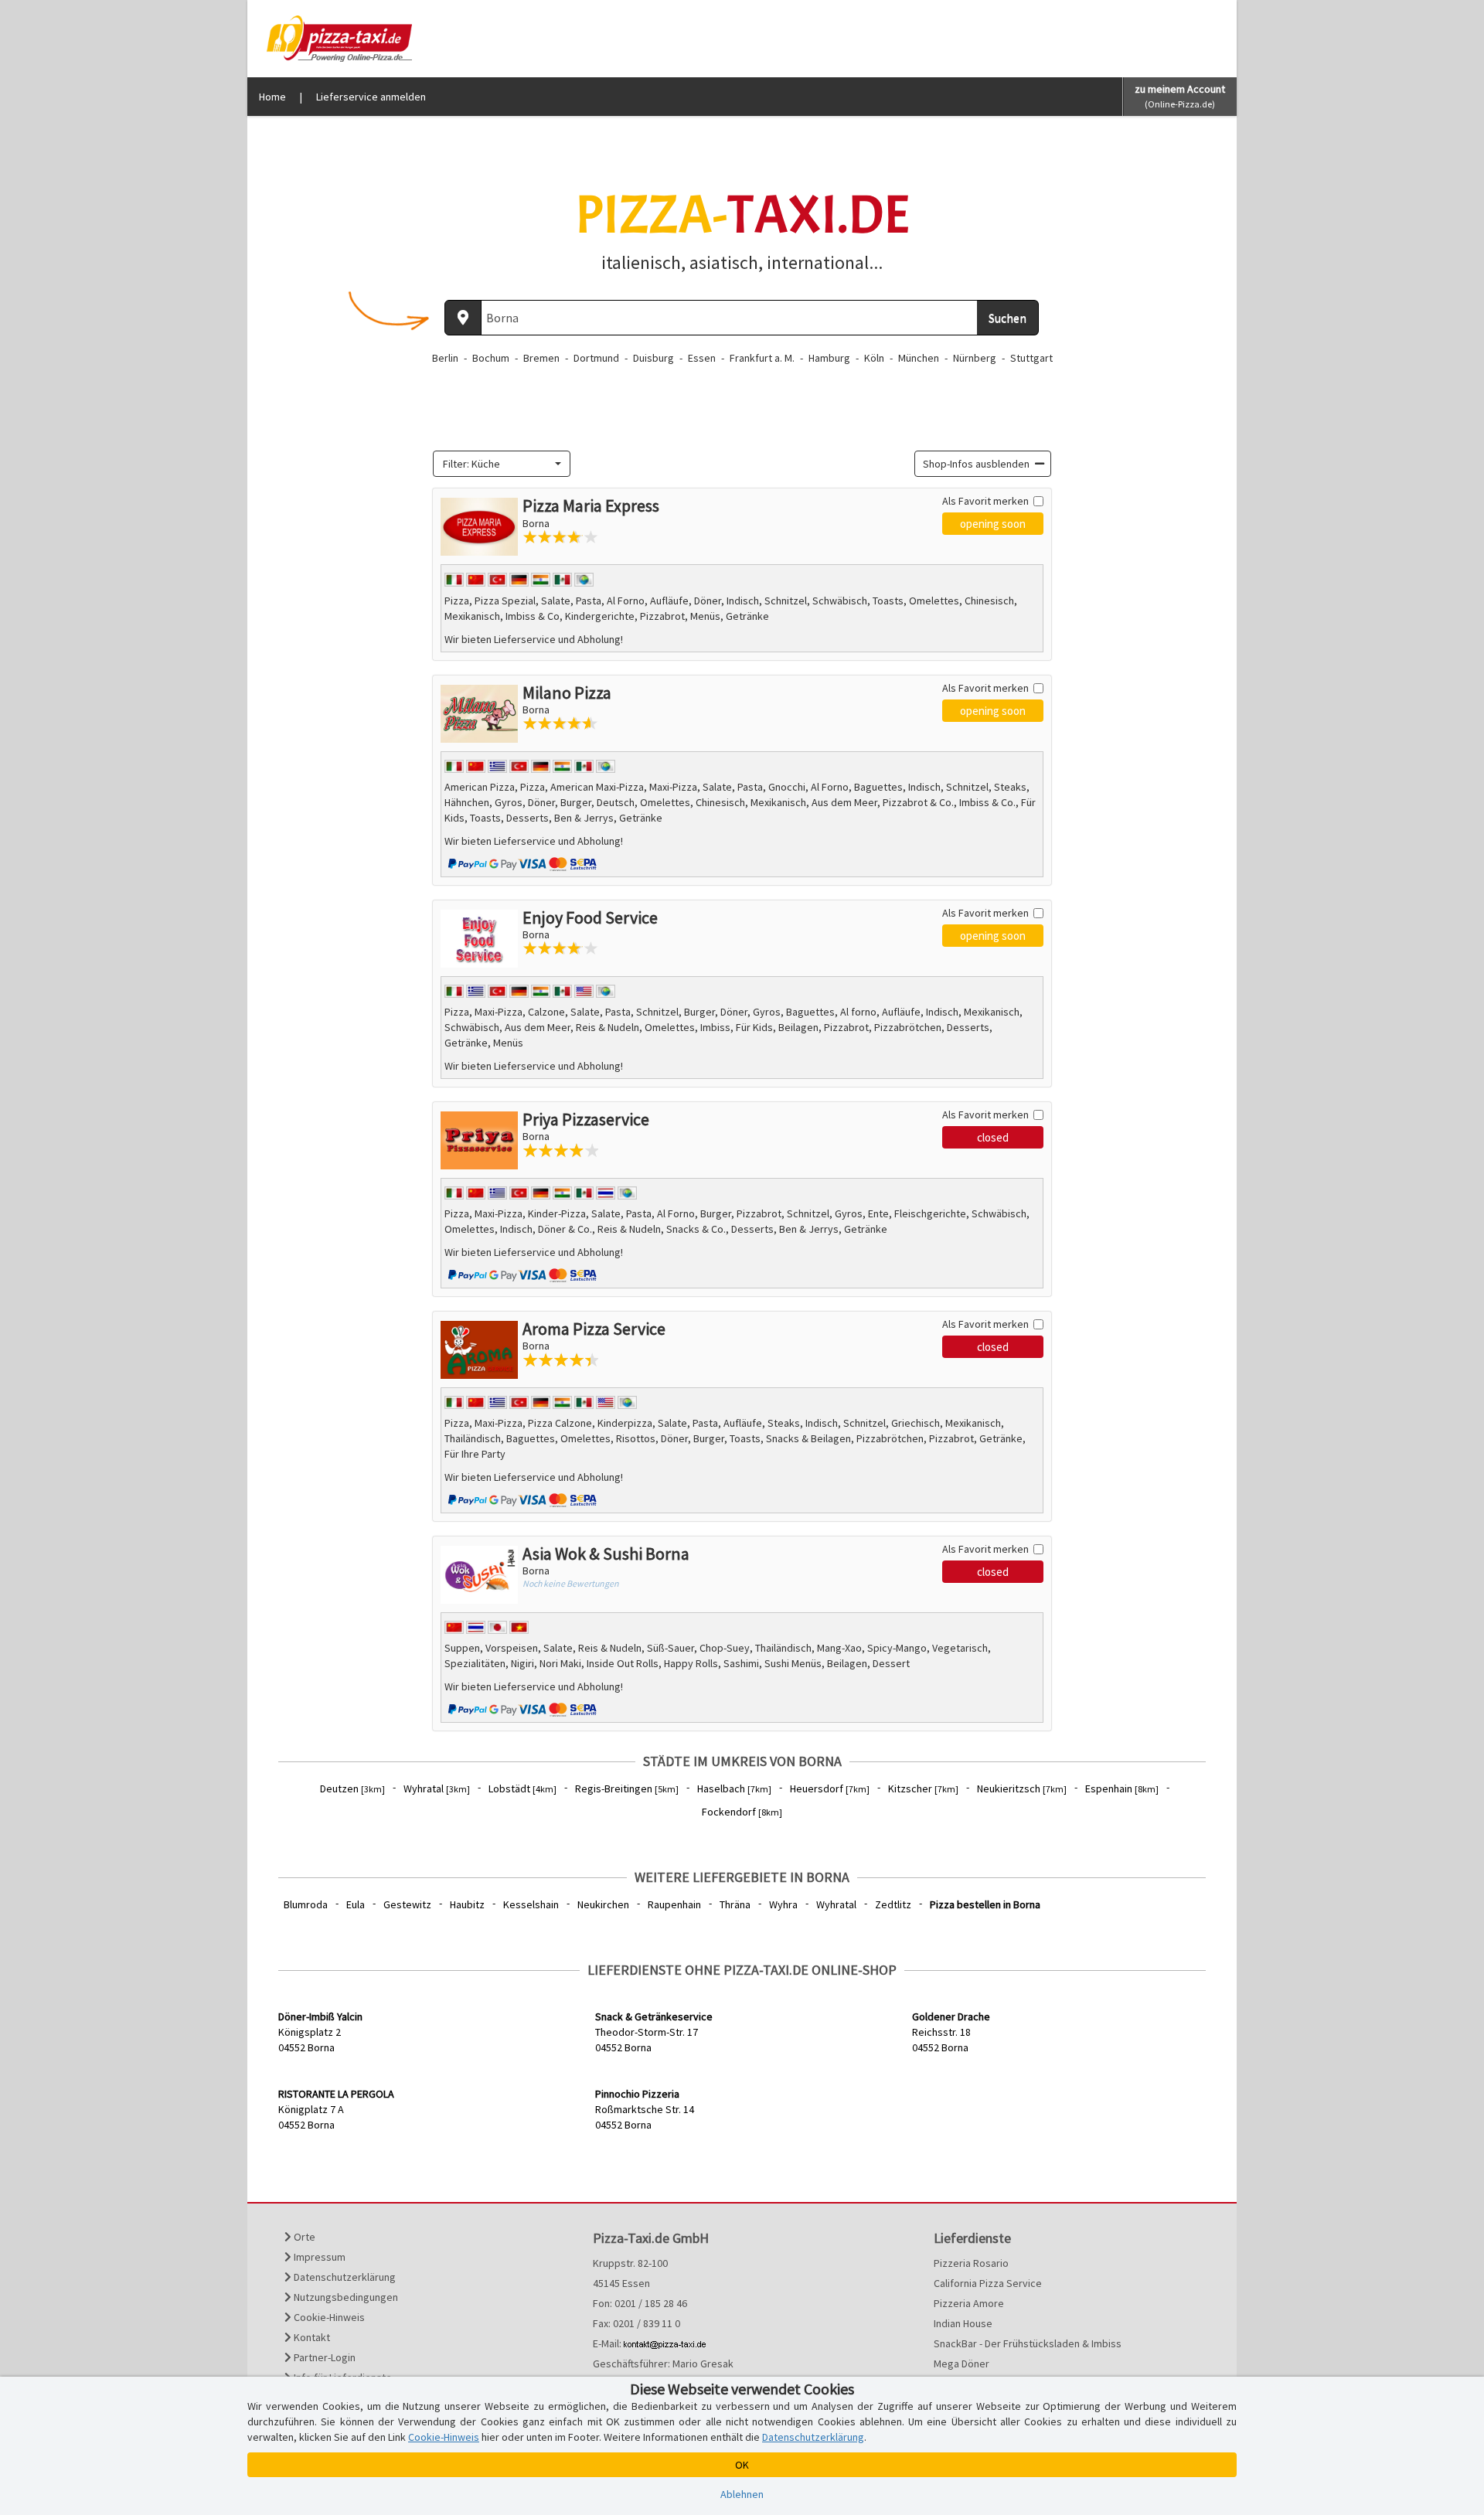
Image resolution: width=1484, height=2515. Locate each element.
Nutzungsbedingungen (345, 2297)
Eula (356, 1904)
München (919, 358)
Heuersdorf (830, 1788)
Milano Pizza (567, 693)
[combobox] (502, 464)
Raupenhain (674, 1904)
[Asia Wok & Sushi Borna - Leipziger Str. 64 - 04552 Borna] (479, 1575)
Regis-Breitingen (627, 1788)
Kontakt (311, 2337)
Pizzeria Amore (969, 2303)
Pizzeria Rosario (971, 2263)
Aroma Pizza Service (594, 1329)
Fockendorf (742, 1812)
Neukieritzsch (1022, 1788)
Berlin (445, 358)
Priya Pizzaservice (586, 1119)
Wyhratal (437, 1788)
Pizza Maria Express (591, 505)
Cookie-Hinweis (328, 2317)
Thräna (735, 1904)
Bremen (541, 358)
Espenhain (1122, 1788)
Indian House (963, 2323)
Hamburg (829, 358)
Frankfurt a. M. (762, 358)
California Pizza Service (988, 2283)
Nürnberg (975, 358)
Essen (702, 358)
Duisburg (654, 358)
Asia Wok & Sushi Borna (606, 1554)
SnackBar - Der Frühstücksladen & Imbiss (1028, 2343)
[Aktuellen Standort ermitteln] (463, 318)
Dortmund (596, 358)
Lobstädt (522, 1788)
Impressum (318, 2257)
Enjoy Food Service (590, 917)
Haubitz (467, 1904)
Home (272, 97)
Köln (874, 358)
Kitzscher (923, 1788)
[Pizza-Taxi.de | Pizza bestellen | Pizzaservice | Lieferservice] (335, 37)
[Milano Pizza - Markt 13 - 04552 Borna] (479, 714)
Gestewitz (407, 1904)
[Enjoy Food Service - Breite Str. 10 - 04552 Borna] (479, 939)
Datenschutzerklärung (344, 2277)
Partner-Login (323, 2357)
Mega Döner (962, 2364)
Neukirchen (603, 1904)
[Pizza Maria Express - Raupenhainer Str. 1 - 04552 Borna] (479, 527)
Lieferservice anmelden (371, 97)
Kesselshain (531, 1904)
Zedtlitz (893, 1904)
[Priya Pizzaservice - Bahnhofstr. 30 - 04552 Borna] (479, 1140)
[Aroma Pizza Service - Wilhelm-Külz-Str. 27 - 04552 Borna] (479, 1350)
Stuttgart (1031, 358)
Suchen (1007, 318)
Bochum (491, 358)
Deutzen (352, 1788)
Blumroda (306, 1904)
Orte (303, 2237)
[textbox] (497, 464)
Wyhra (783, 1904)
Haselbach (734, 1788)
